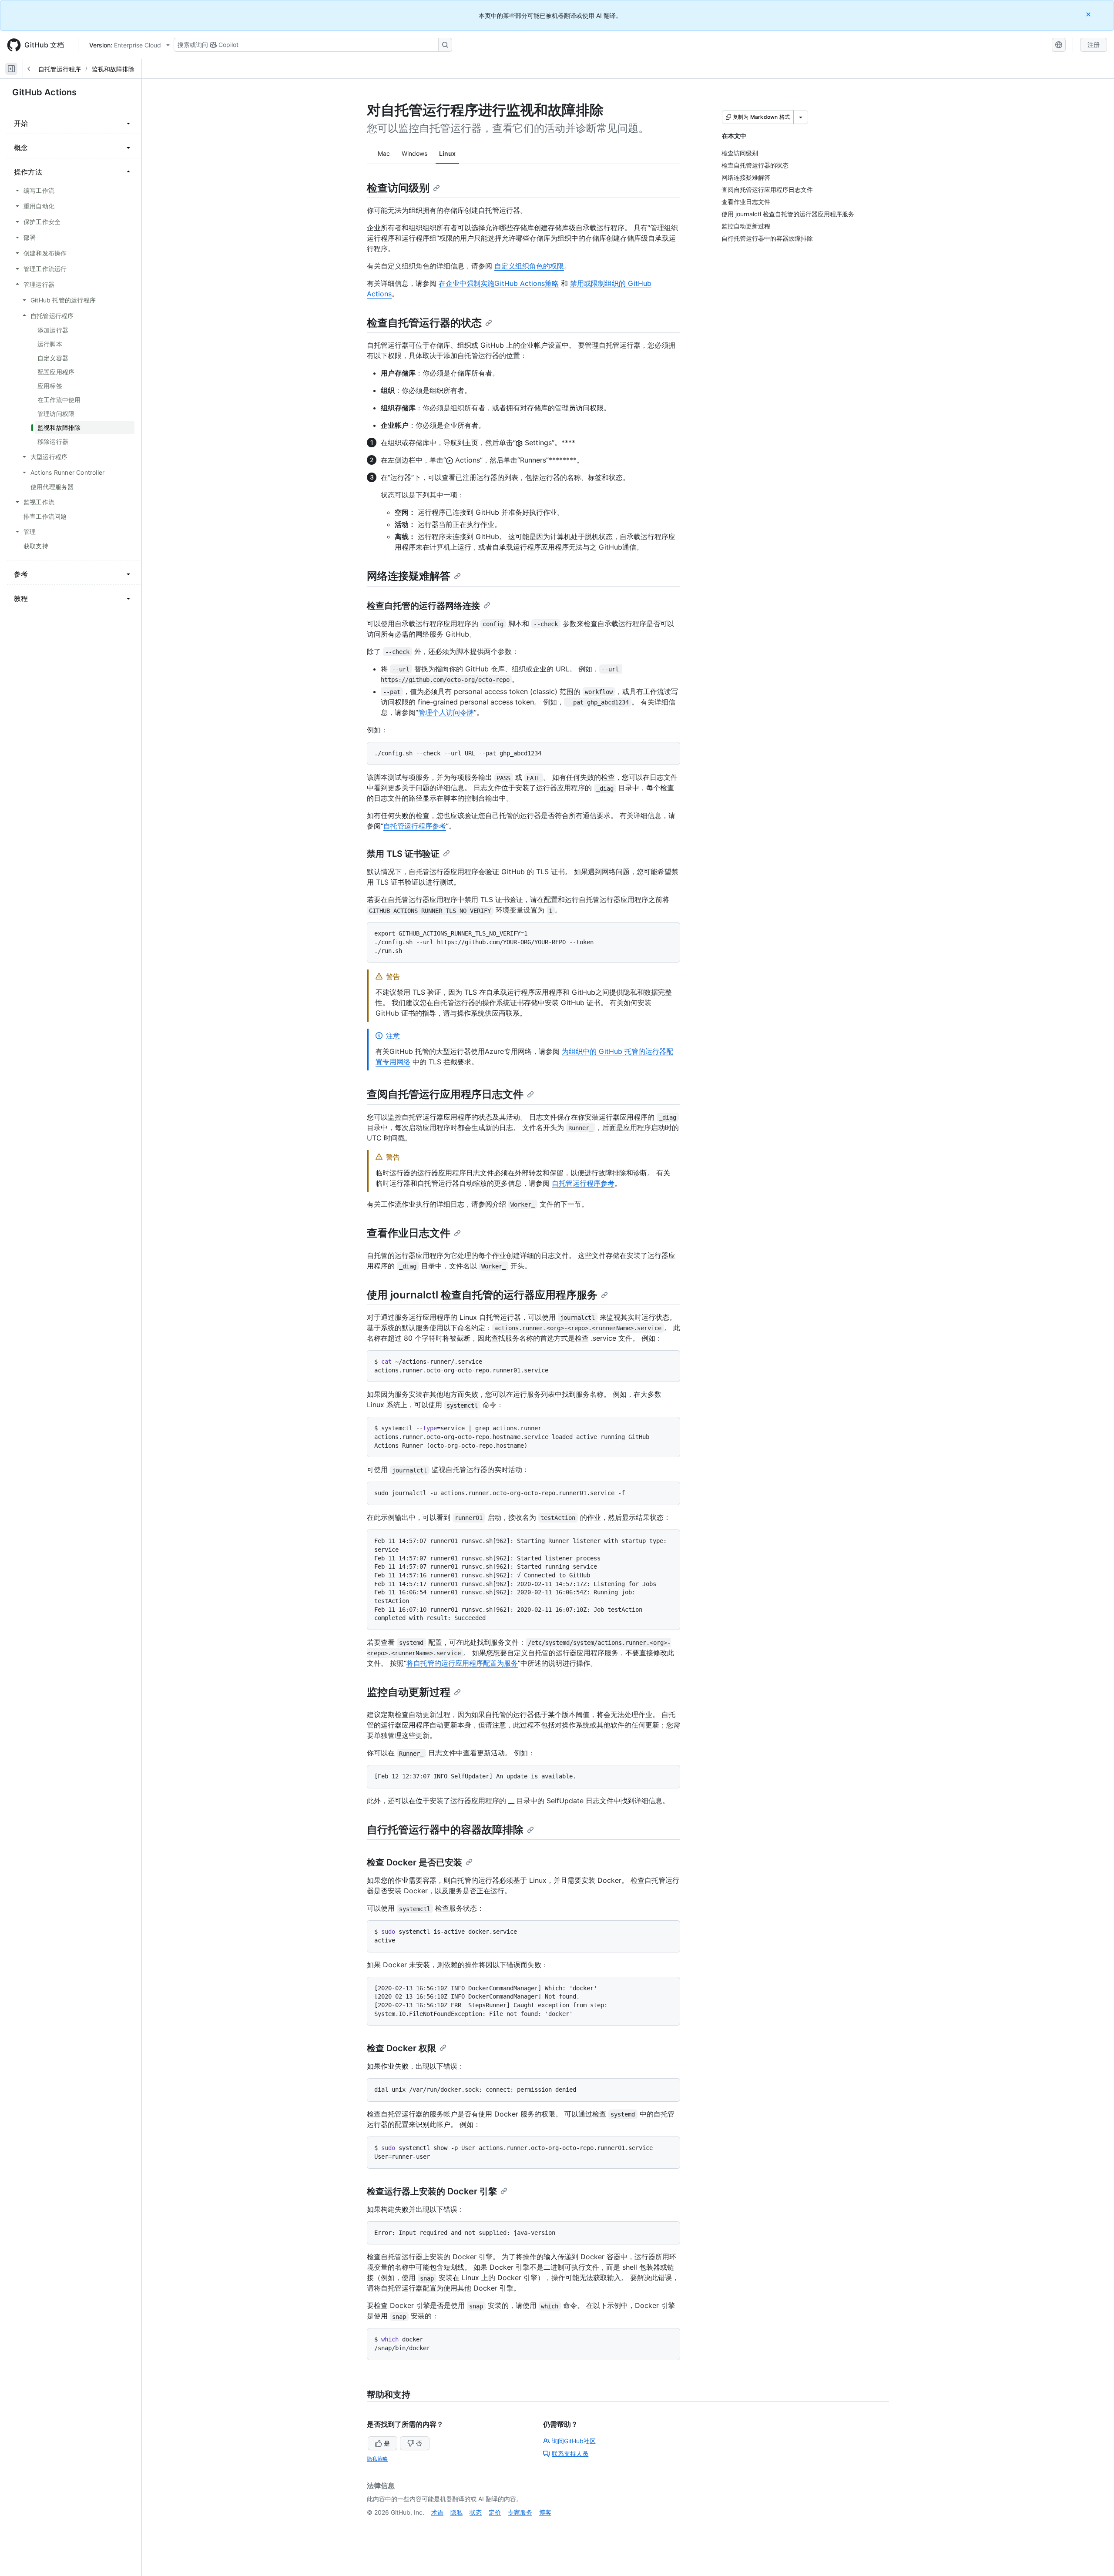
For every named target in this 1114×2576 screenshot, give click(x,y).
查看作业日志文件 (409, 1233)
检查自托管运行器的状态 (424, 323)
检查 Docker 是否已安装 (414, 1862)
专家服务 (520, 2512)
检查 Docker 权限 (401, 2048)
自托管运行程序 (60, 69)
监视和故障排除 (113, 69)
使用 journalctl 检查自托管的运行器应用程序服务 (482, 1295)
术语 (437, 2512)
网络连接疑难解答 (409, 576)
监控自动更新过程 (409, 1692)
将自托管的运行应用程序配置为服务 (462, 1663)
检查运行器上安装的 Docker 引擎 (432, 2191)
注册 (1094, 45)
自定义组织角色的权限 (529, 266)
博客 (545, 2512)
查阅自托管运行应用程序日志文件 (445, 1094)
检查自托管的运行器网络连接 (423, 606)
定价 (495, 2512)
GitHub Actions (44, 92)
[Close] (1089, 14)
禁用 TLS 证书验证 (403, 854)
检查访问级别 (398, 188)
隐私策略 (377, 2459)
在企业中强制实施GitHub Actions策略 (499, 283)
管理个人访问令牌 (446, 712)
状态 (476, 2512)
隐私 (456, 2512)
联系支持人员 (570, 2454)
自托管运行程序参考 (415, 826)
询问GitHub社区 (574, 2441)
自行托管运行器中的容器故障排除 (445, 1830)
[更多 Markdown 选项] (801, 117)
